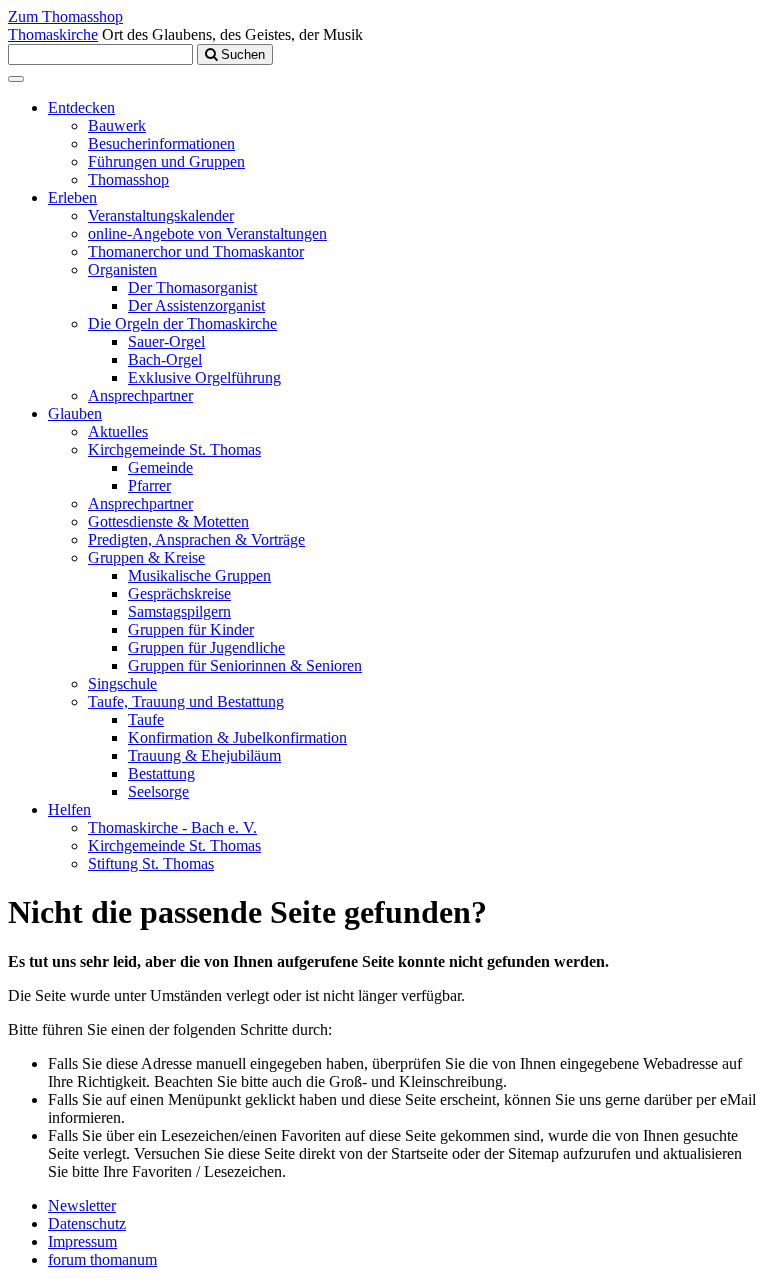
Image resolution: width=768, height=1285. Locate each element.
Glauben (75, 413)
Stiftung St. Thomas (151, 863)
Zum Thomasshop (65, 16)
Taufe (146, 719)
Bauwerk (117, 125)
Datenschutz (87, 1223)
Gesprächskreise (179, 593)
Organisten (122, 269)
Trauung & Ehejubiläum (204, 755)
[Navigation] (16, 79)
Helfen (69, 809)
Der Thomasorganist (192, 287)
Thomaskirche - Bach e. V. (172, 827)
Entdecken (81, 107)
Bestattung (161, 773)
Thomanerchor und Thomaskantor (196, 251)
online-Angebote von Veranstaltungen (207, 233)
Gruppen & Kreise (146, 557)
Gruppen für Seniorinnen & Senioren (245, 665)
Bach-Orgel (165, 359)
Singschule (122, 683)
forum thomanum (102, 1259)
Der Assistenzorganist (196, 305)
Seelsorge (158, 791)
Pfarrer (149, 485)
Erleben (72, 197)
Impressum (82, 1241)
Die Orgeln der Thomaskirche (182, 323)
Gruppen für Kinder (191, 629)
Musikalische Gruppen (199, 575)
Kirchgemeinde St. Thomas (174, 449)
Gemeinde (160, 467)
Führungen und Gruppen (166, 161)
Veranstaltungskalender (161, 215)
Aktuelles (118, 431)
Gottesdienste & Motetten (168, 521)
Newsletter (82, 1205)
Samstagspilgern (179, 611)
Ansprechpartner (140, 395)
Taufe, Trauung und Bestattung (186, 701)
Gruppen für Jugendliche (206, 647)
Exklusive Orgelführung (204, 377)
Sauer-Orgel (166, 341)
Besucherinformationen (161, 143)
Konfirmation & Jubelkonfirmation (237, 737)
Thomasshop (128, 179)
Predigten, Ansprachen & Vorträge (196, 539)
